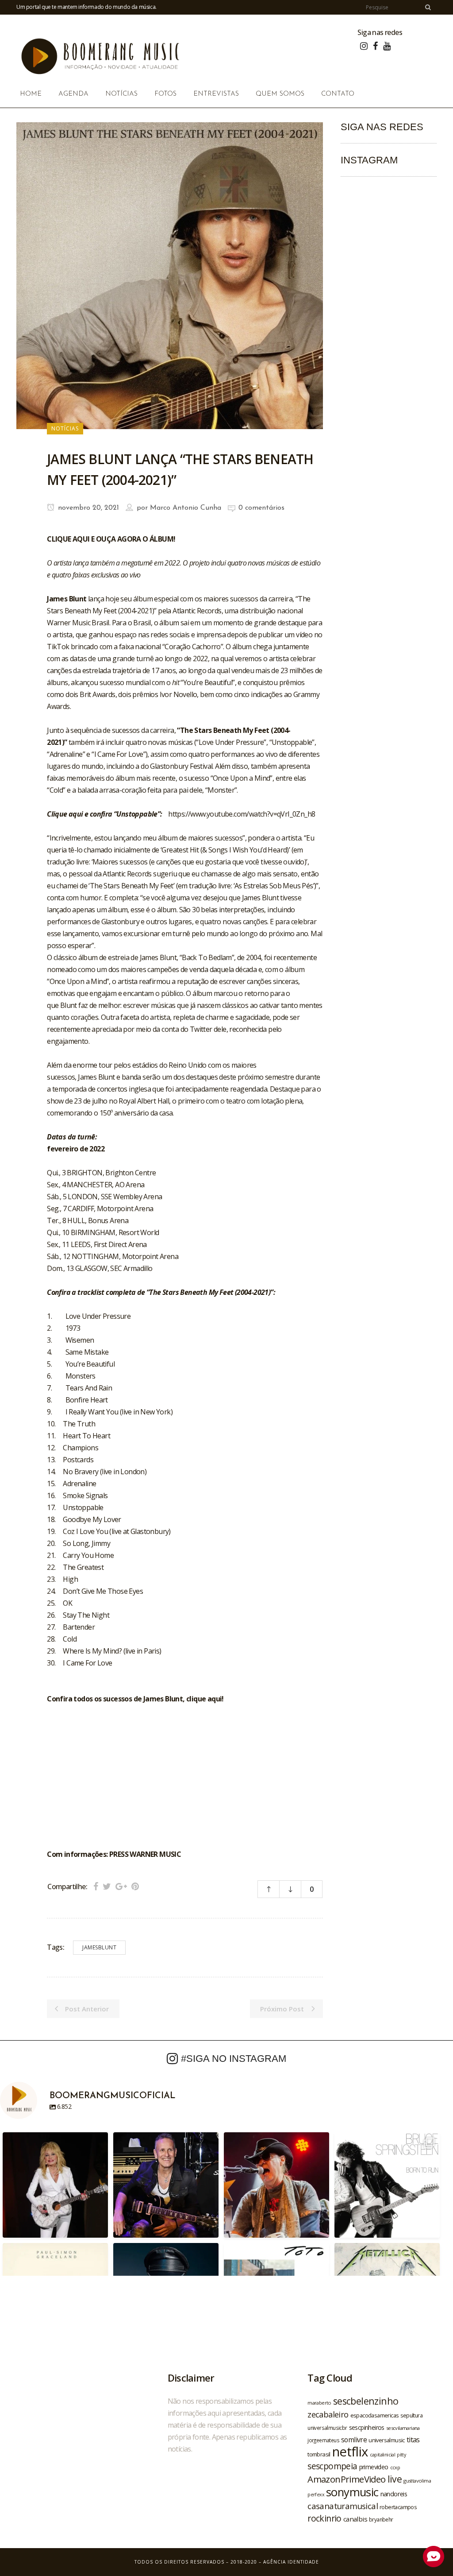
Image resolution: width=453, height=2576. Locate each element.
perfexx (316, 2495)
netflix (350, 2452)
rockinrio (324, 2518)
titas (413, 2440)
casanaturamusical (343, 2506)
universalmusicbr (327, 2428)
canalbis (355, 2519)
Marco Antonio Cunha (186, 508)
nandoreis (394, 2494)
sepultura (411, 2415)
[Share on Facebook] (96, 1886)
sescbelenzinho (366, 2401)
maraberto (319, 2403)
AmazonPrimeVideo (346, 2479)
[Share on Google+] (121, 1886)
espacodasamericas (375, 2415)
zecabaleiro (328, 2414)
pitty (401, 2455)
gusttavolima (417, 2481)
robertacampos (398, 2507)
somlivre (354, 2440)
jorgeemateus (323, 2440)
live (395, 2479)
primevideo (374, 2467)
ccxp (395, 2467)
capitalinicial (383, 2455)
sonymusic (352, 2492)
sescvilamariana (403, 2428)
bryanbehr (381, 2519)
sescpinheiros (367, 2427)
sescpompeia (332, 2466)
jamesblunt (99, 1947)
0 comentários (261, 508)
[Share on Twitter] (107, 1886)
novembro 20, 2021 (87, 508)
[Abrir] (55, 2185)
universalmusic (387, 2440)
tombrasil (319, 2454)
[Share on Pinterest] (135, 1886)
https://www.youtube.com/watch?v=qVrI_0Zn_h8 (242, 814)
